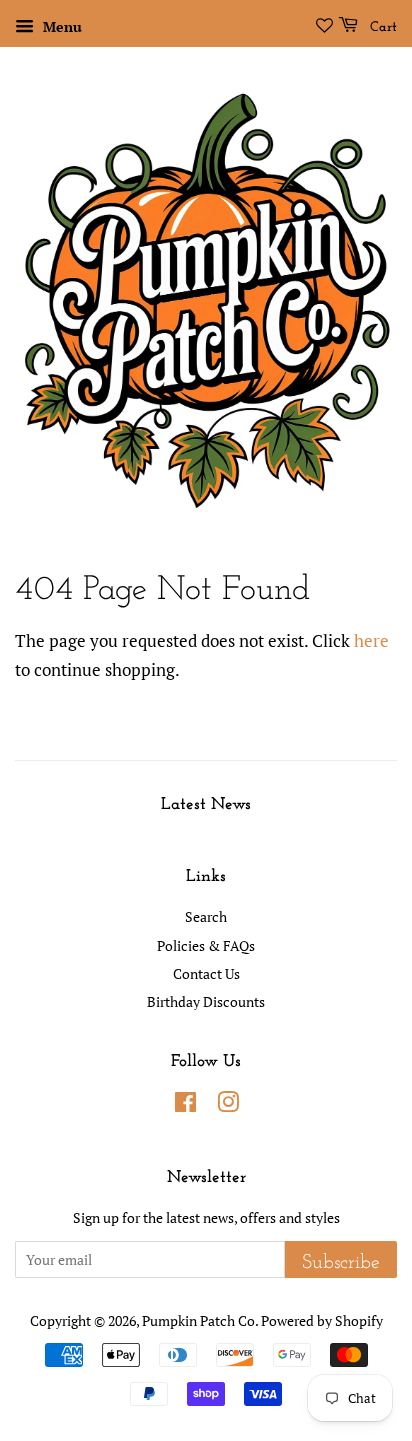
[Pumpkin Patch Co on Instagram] (228, 1105)
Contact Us (206, 973)
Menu (60, 26)
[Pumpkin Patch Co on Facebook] (185, 1105)
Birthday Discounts (206, 1001)
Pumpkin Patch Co (198, 1320)
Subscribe (341, 1263)
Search (206, 916)
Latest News (206, 804)
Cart (381, 27)
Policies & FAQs (206, 945)
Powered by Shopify (322, 1320)
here (371, 640)
